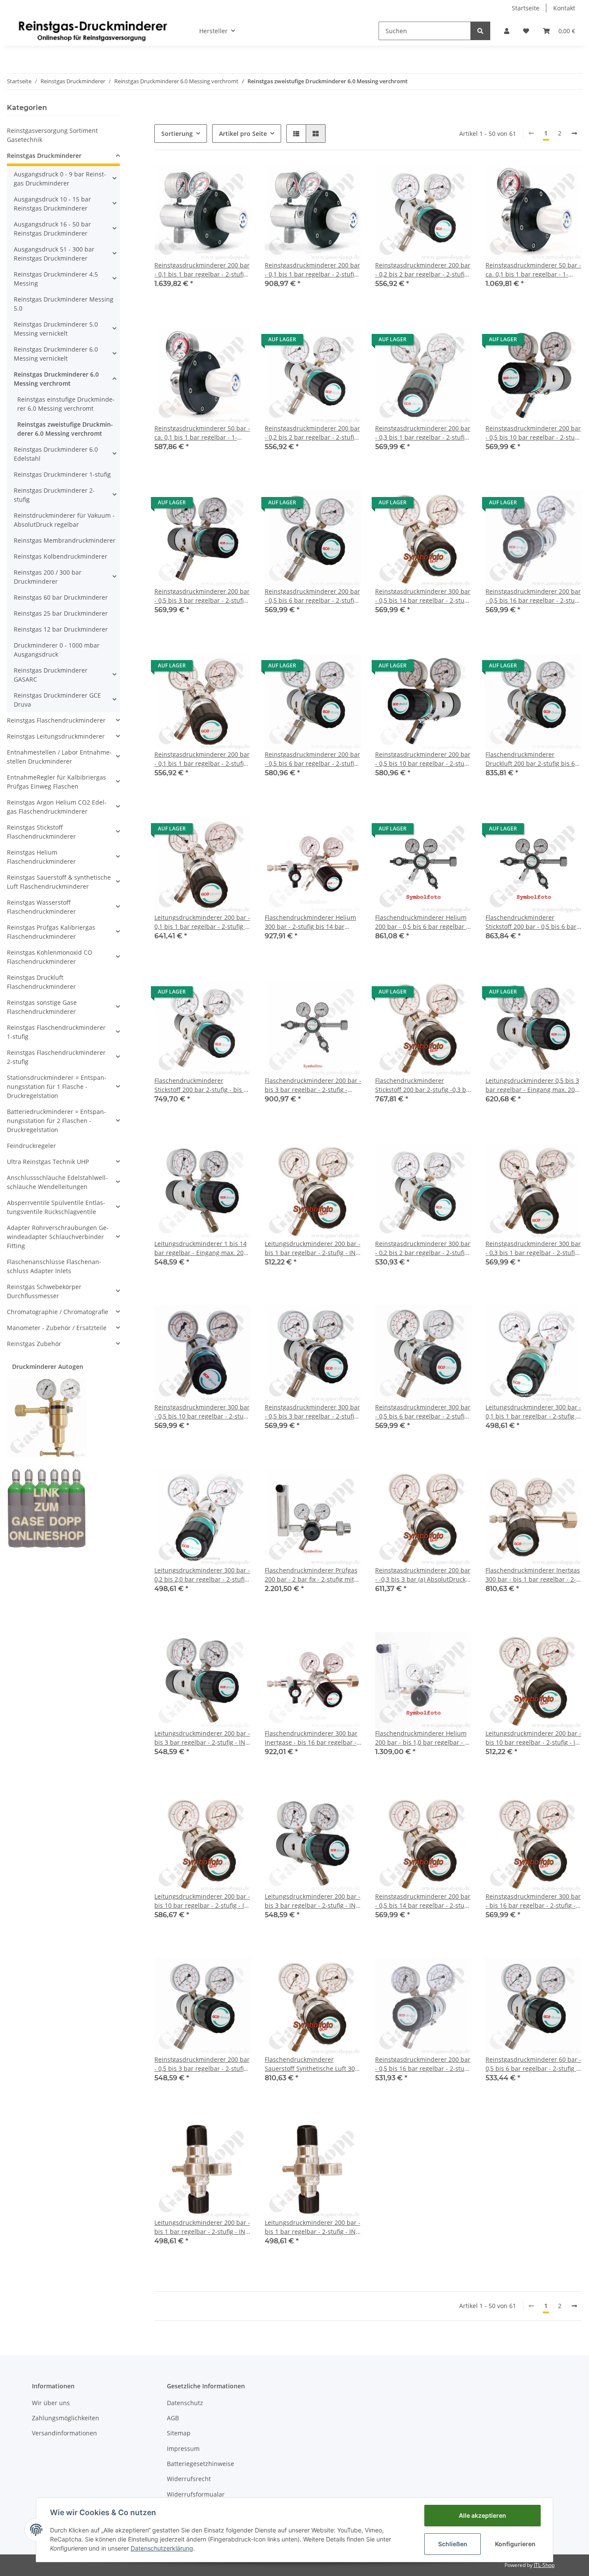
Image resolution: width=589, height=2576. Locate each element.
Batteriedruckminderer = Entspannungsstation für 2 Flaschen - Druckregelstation (56, 1121)
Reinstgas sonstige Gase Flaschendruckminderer (42, 1007)
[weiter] (574, 133)
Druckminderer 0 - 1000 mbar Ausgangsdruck (57, 650)
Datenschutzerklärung (162, 2548)
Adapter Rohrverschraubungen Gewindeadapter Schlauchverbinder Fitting (58, 1237)
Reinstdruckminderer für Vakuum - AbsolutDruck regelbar (64, 520)
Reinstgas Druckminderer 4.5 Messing (56, 279)
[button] (507, 31)
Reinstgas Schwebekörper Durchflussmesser (44, 1291)
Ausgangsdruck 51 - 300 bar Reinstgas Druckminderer (54, 254)
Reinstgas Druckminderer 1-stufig (62, 474)
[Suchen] (480, 31)
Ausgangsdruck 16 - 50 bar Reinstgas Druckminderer (52, 229)
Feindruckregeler (31, 1146)
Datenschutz (185, 2403)
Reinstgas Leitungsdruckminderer (56, 736)
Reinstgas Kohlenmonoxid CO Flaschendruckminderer (50, 957)
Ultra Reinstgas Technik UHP (48, 1162)
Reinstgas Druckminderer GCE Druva (57, 700)
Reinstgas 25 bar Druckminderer (61, 613)
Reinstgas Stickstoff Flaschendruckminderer (41, 832)
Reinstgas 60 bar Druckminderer (61, 597)
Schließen (453, 2544)
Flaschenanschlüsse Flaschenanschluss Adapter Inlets (54, 1266)
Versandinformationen (64, 2433)
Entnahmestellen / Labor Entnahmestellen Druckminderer (59, 757)
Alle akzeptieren (482, 2515)
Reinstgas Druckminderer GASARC (51, 675)
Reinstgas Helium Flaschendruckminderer (41, 857)
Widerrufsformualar (196, 2494)
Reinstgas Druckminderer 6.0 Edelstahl (56, 454)
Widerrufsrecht (189, 2479)
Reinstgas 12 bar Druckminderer (61, 629)
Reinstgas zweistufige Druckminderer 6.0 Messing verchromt (65, 429)
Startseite (526, 8)
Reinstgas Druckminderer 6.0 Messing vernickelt (56, 354)
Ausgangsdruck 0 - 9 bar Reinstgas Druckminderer (60, 179)
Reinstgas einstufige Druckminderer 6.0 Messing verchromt (66, 404)
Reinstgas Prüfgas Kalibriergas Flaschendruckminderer (51, 932)
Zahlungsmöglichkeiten (66, 2418)
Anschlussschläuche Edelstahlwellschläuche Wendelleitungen (57, 1182)
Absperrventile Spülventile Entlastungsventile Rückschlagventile (56, 1207)
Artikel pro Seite (243, 134)
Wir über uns (51, 2403)
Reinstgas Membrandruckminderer (65, 540)
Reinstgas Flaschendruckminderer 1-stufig (56, 1032)
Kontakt (564, 8)
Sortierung (177, 134)
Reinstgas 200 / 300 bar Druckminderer (48, 577)
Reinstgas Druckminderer (44, 156)
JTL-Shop (544, 2565)
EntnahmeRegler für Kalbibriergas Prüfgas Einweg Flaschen (56, 782)
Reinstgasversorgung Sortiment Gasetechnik (52, 135)
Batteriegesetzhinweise (201, 2464)
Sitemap (179, 2433)
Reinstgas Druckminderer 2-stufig (54, 495)
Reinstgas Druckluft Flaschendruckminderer (41, 982)
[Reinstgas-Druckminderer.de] (93, 31)
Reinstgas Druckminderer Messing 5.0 (64, 304)
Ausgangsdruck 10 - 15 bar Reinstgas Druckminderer (52, 204)
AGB (173, 2418)
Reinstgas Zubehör (34, 1344)
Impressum (183, 2449)
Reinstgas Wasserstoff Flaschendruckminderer (41, 907)
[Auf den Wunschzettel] (236, 179)
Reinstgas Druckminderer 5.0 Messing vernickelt (56, 329)
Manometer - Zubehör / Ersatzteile (57, 1328)
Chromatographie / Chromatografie (58, 1312)
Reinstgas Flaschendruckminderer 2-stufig (56, 1057)
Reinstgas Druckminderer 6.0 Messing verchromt (56, 379)
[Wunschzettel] (526, 31)
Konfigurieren (515, 2544)
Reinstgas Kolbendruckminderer (61, 556)
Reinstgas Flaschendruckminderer (56, 720)
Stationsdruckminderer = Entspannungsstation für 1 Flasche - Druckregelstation (57, 1087)
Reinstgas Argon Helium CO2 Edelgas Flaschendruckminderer (57, 807)
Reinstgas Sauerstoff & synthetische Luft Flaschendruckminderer (59, 882)
